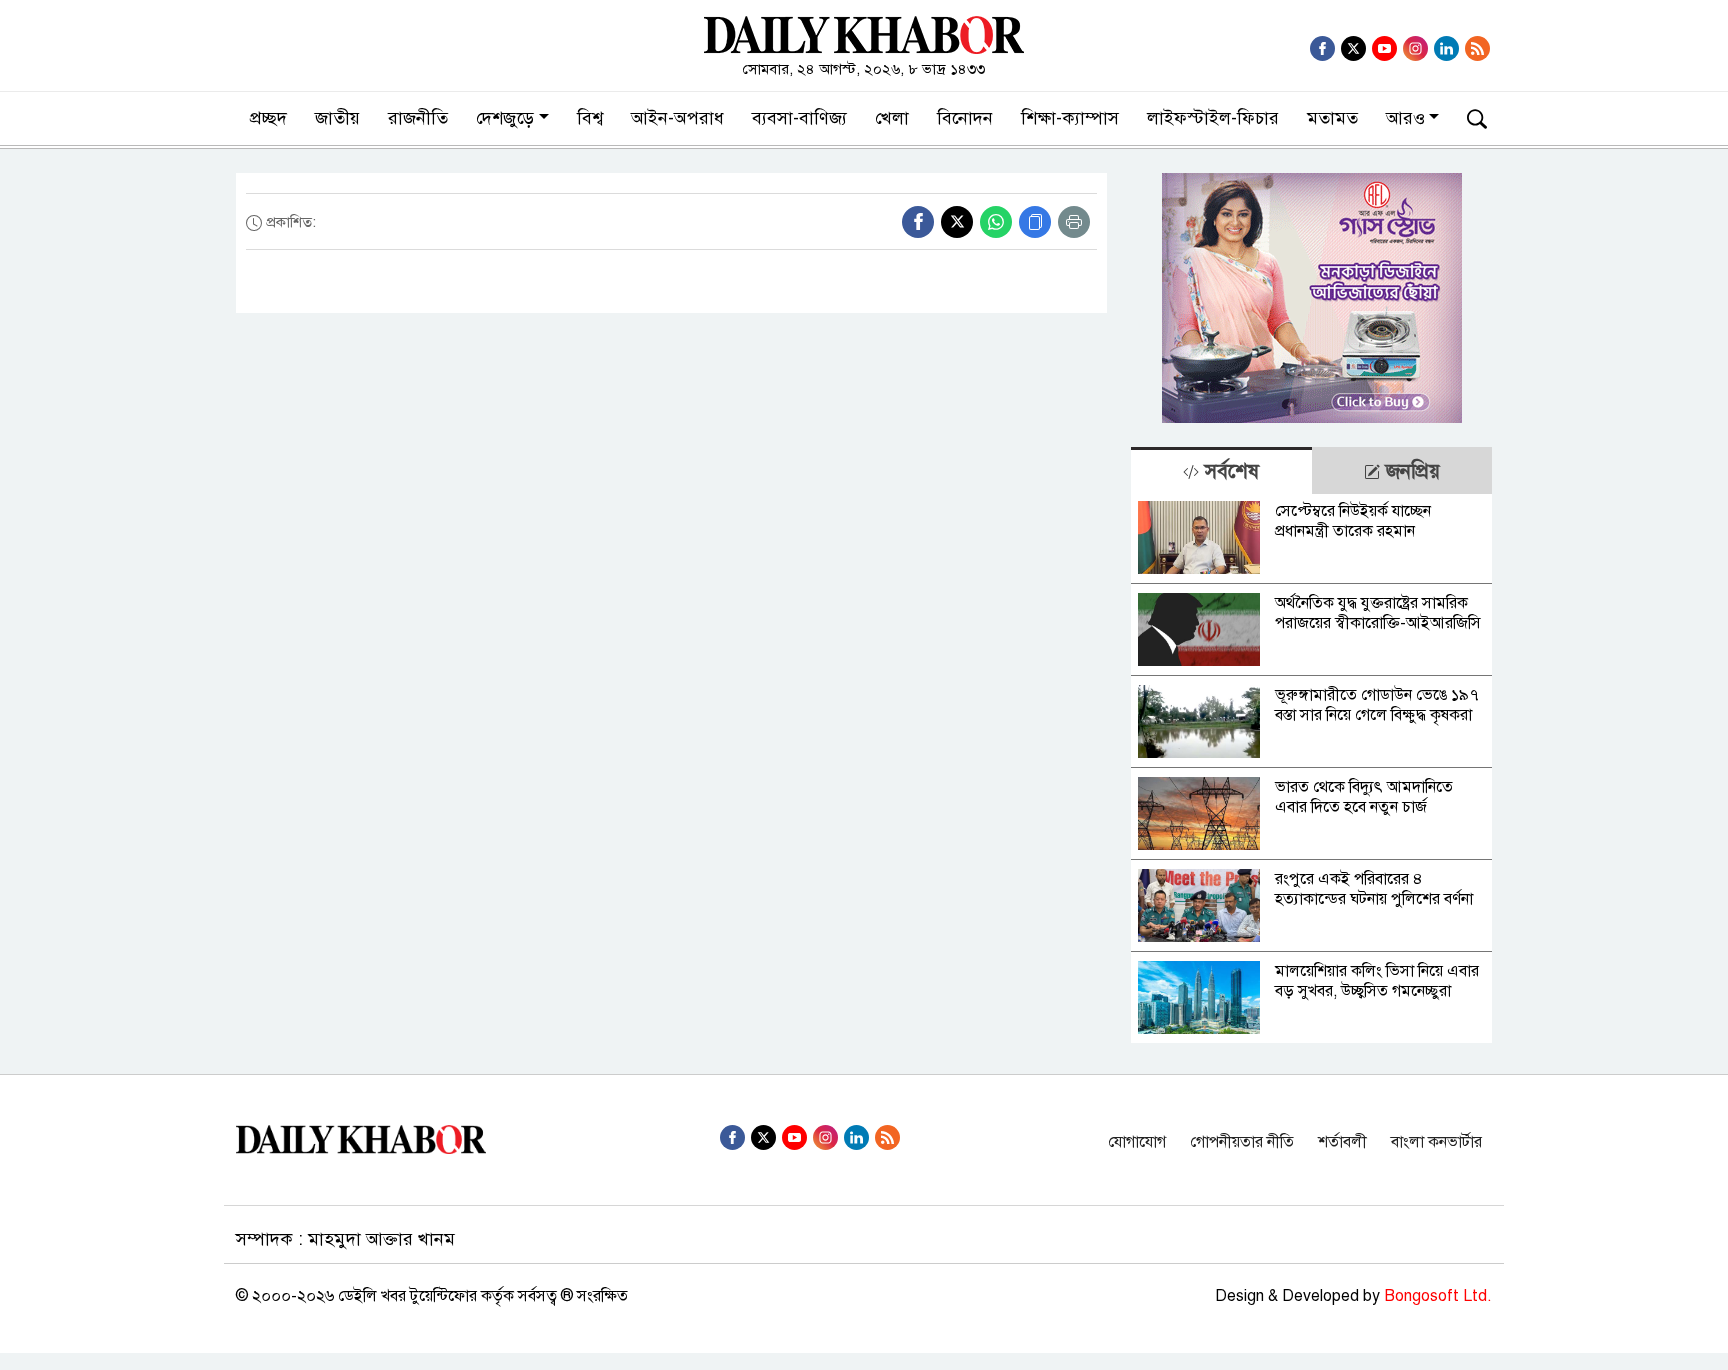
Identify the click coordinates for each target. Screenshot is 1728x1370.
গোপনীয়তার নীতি (1242, 1142)
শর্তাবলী (1342, 1142)
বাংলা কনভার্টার (1436, 1142)
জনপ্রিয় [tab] (1410, 471)
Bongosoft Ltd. (1438, 1296)
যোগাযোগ (1137, 1142)
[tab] (1221, 470)
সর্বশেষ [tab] (1229, 471)
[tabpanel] (1311, 768)
